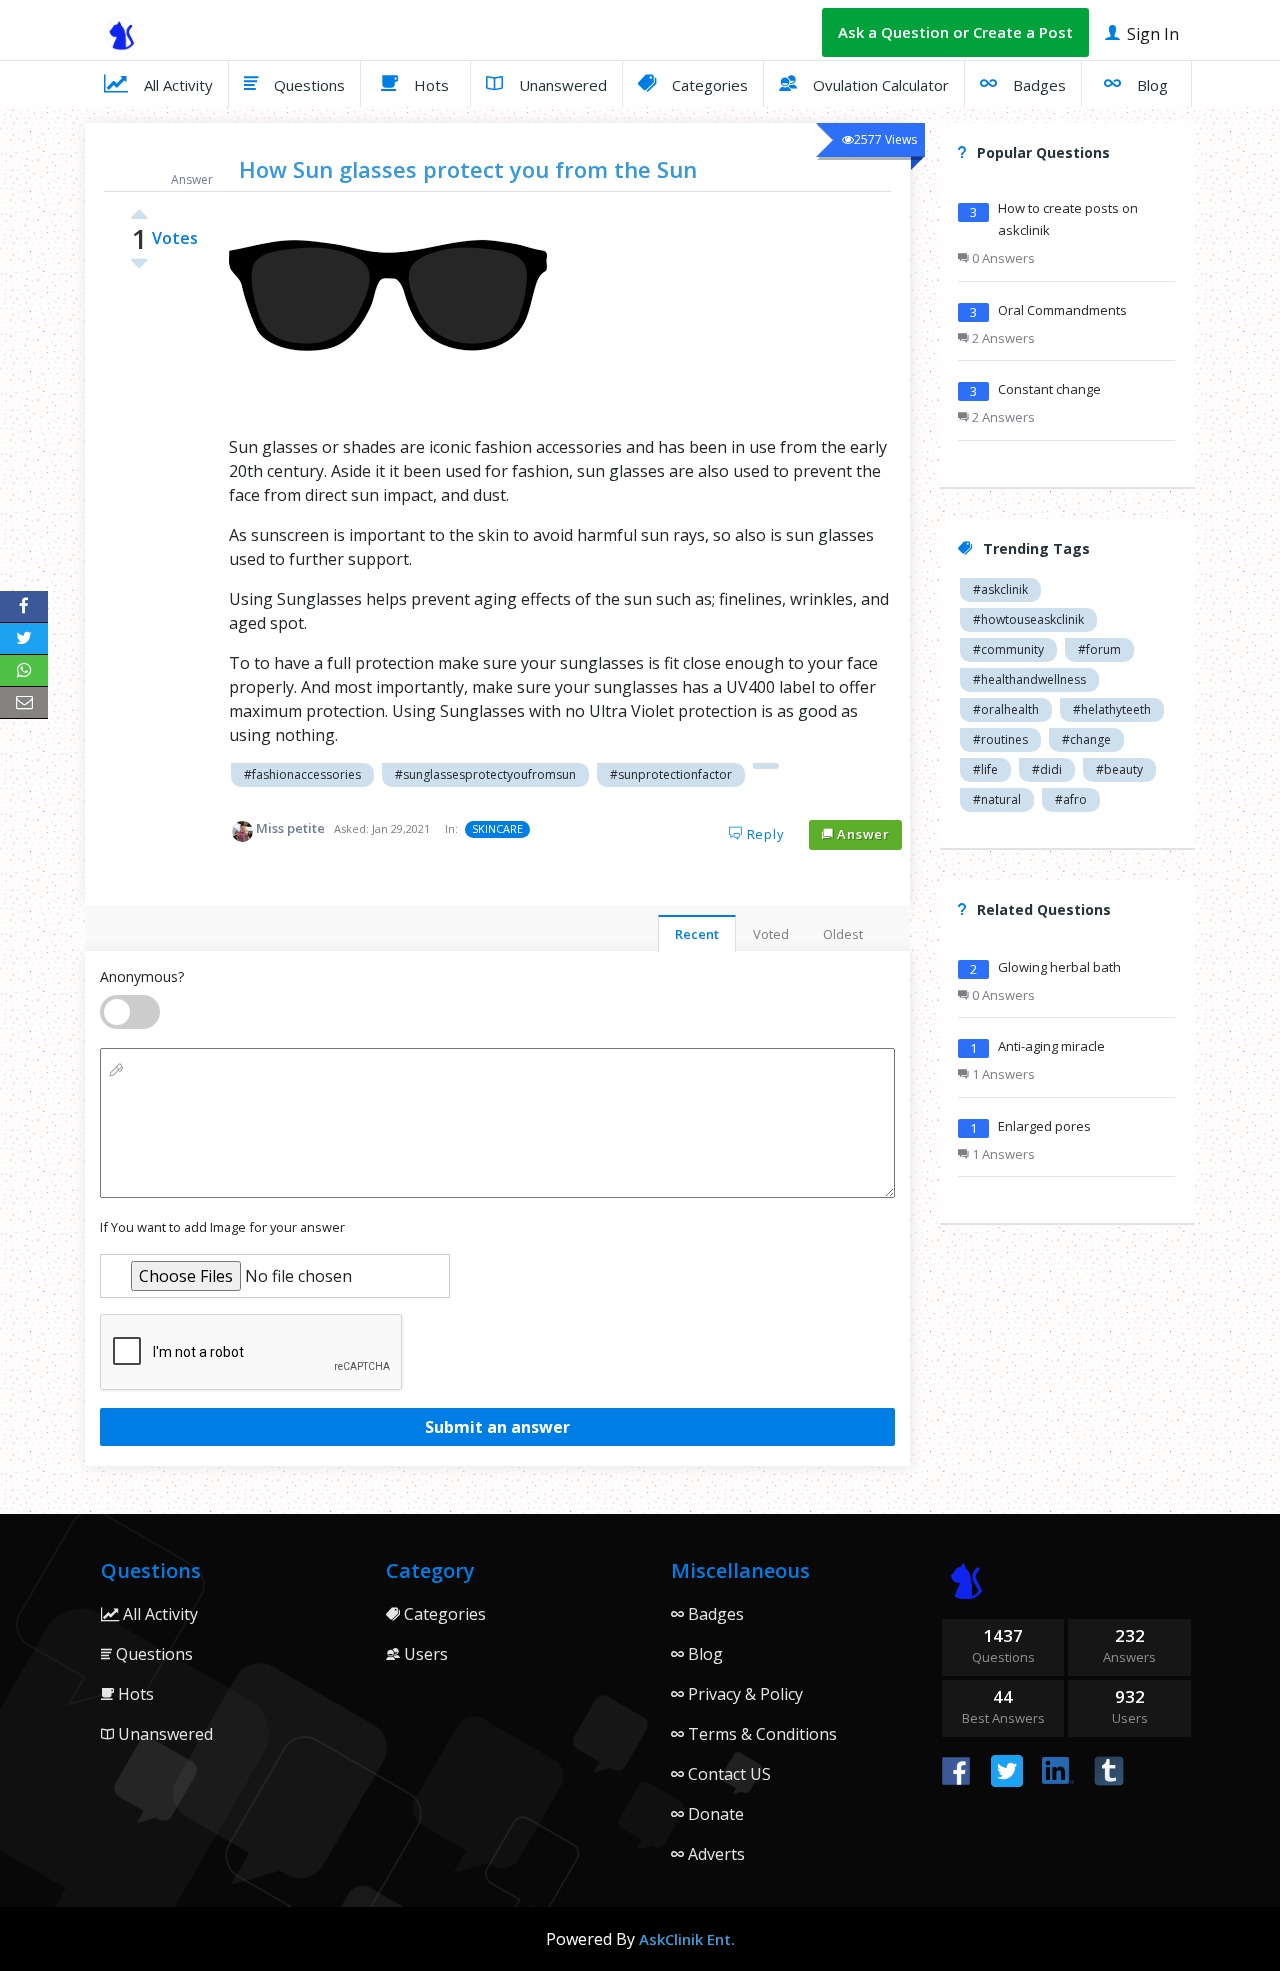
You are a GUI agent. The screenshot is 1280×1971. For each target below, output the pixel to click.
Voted (771, 934)
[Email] (24, 703)
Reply (764, 834)
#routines (1000, 739)
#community (1008, 649)
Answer (861, 834)
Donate (714, 1814)
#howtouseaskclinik (1028, 619)
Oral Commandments (1062, 310)
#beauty (1119, 769)
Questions (307, 85)
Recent (697, 934)
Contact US (727, 1774)
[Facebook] (24, 607)
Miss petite (290, 828)
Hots (429, 85)
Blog (1150, 85)
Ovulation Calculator (879, 85)
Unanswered (561, 85)
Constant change (1049, 389)
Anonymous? (142, 976)
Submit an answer (497, 1427)
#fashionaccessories (302, 774)
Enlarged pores (1044, 1126)
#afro (1071, 799)
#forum (1099, 649)
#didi (1047, 769)
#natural (997, 799)
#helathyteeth (1112, 709)
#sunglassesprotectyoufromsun (485, 774)
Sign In (1151, 34)
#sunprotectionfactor (671, 774)
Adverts (714, 1854)
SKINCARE (497, 828)
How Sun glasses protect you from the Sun (468, 169)
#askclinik (1000, 589)
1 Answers (1002, 1074)
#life (985, 769)
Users (424, 1654)
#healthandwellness (1029, 679)
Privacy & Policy (743, 1694)
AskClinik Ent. (687, 1939)
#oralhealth (1006, 709)
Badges (1037, 85)
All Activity (176, 85)
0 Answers (1002, 258)
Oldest (843, 934)
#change (1086, 739)
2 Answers (1002, 338)
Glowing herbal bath (1059, 967)
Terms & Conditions (760, 1734)
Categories (708, 85)
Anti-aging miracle (1051, 1046)
